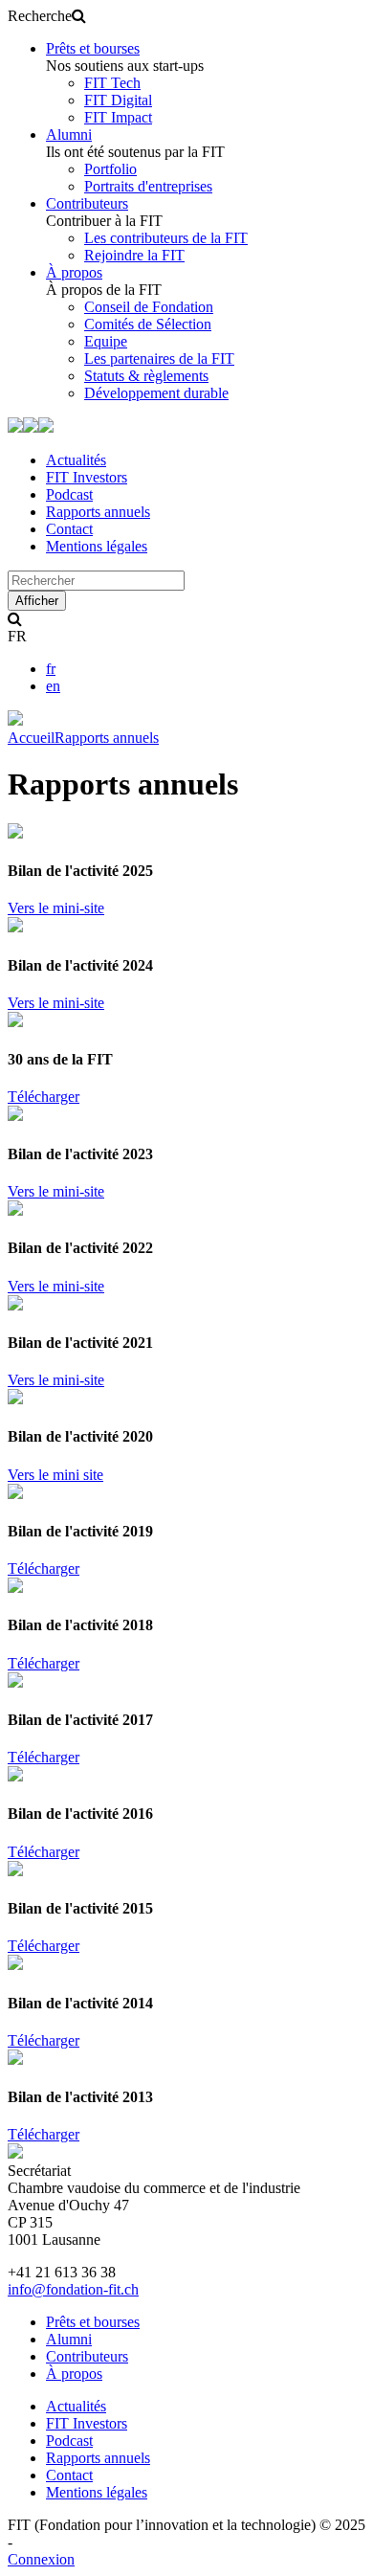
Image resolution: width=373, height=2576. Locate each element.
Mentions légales (97, 546)
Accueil (31, 738)
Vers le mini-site (56, 908)
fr (51, 669)
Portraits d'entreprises (148, 186)
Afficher (37, 601)
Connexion (41, 2559)
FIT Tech (112, 83)
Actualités (76, 460)
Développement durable (156, 393)
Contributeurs (87, 203)
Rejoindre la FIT (134, 255)
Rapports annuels (98, 512)
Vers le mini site (55, 1475)
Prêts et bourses (93, 48)
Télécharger (44, 1097)
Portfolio (110, 169)
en (53, 686)
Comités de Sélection (148, 324)
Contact (69, 529)
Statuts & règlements (146, 376)
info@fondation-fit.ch (73, 2289)
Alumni (69, 134)
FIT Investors (87, 477)
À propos (74, 272)
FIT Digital (118, 100)
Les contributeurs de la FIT (166, 238)
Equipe (106, 341)
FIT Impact (118, 117)
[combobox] (96, 581)
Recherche (40, 16)
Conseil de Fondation (149, 307)
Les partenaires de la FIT (159, 358)
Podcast (69, 494)
